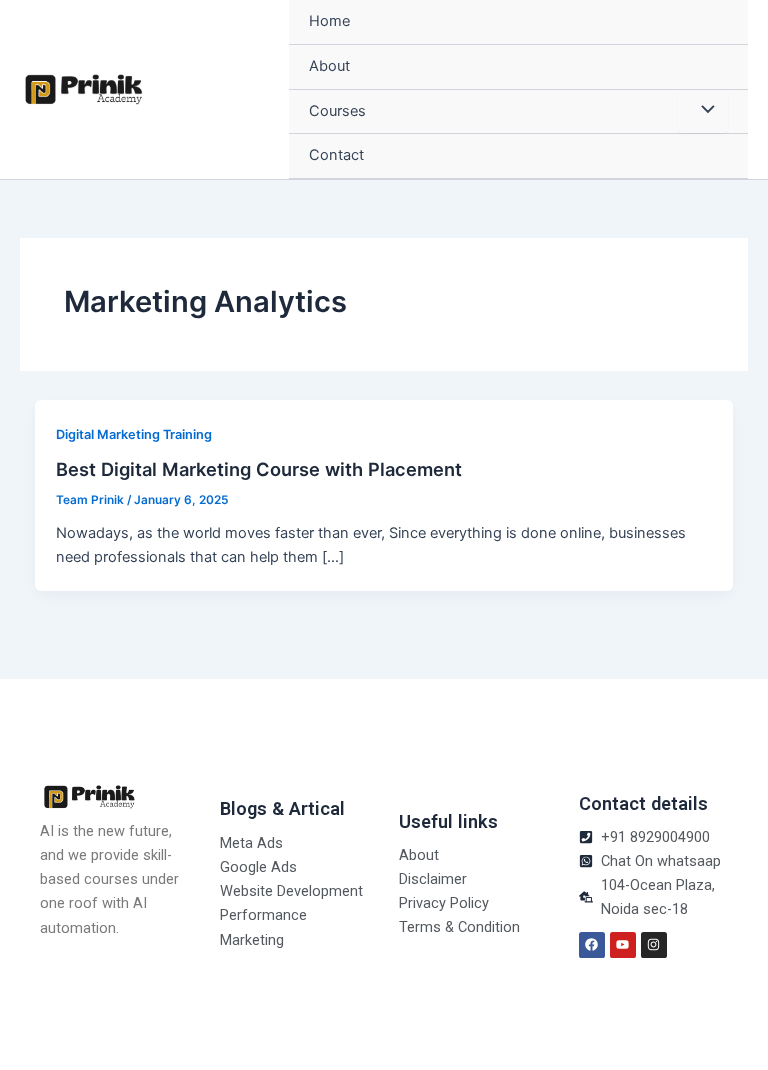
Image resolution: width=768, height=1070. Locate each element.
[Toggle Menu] (703, 112)
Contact (336, 155)
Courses (337, 111)
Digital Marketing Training (134, 434)
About (329, 66)
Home (329, 21)
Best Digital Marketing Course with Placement (259, 469)
